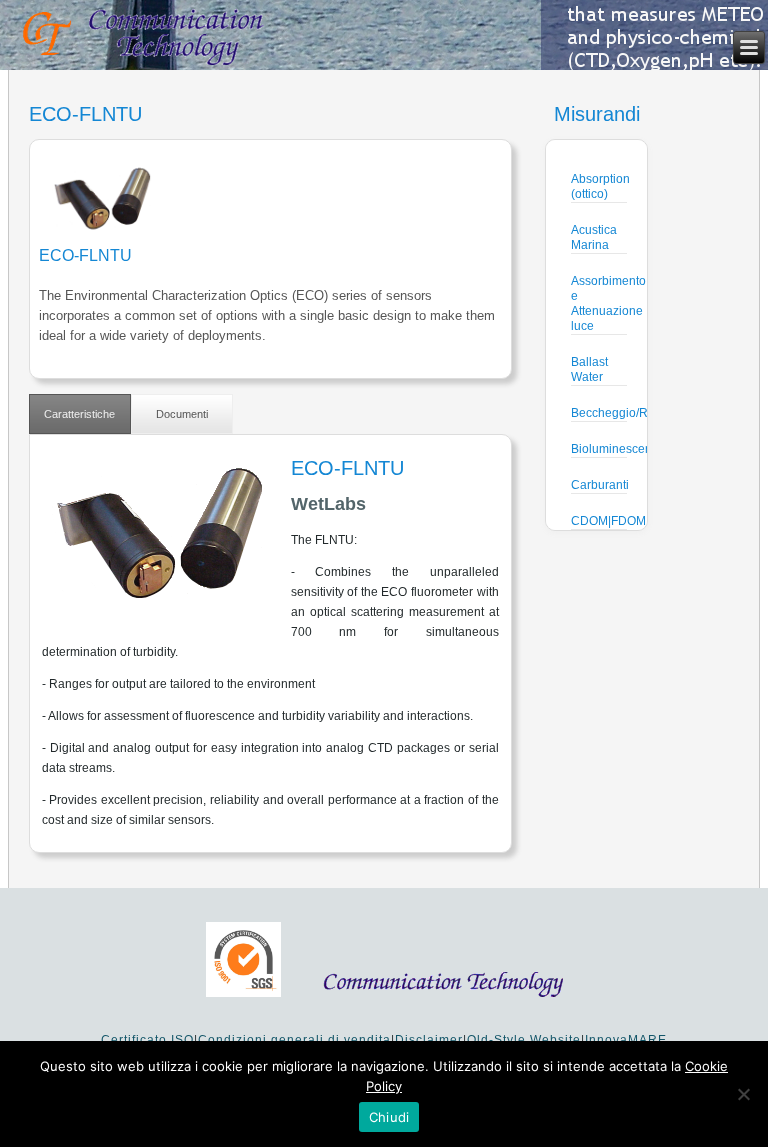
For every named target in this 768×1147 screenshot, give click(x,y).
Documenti (182, 414)
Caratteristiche (79, 414)
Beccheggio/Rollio (621, 413)
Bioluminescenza (618, 449)
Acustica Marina (594, 237)
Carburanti (600, 485)
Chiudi (389, 1117)
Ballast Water (589, 369)
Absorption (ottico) (600, 186)
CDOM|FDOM (608, 521)
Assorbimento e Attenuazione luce (608, 303)
